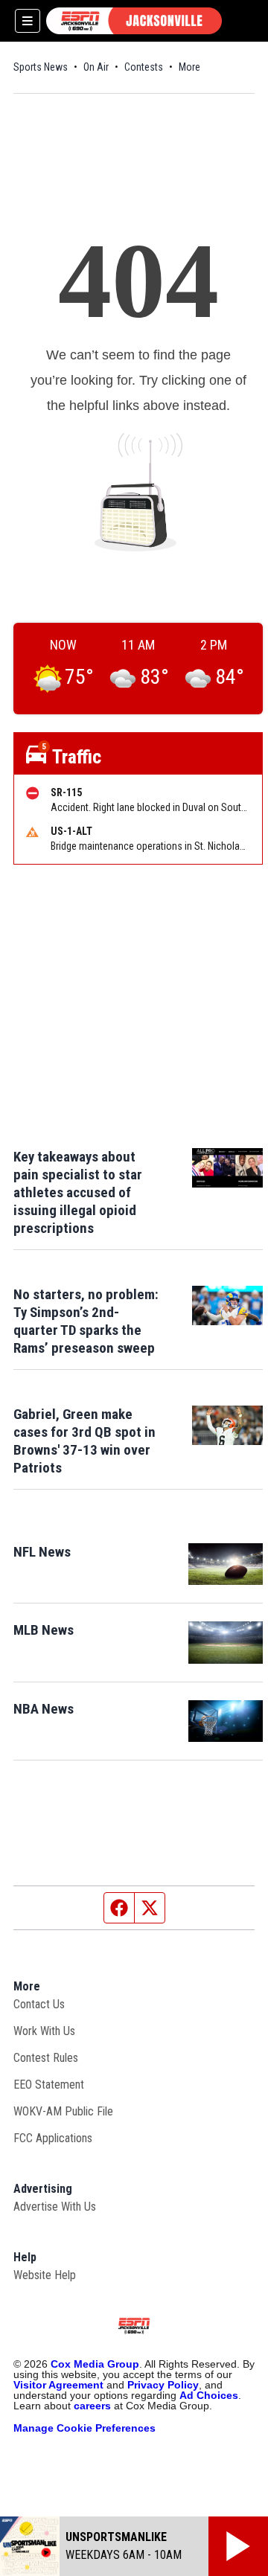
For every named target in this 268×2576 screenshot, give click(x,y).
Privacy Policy (163, 2385)
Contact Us (39, 2004)
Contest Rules (46, 2058)
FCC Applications (53, 2138)
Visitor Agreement (58, 2385)
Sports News (41, 67)
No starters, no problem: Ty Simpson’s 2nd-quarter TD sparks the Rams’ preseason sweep (86, 1321)
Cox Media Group (95, 2364)
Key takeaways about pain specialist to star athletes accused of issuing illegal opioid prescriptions (78, 1192)
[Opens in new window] (226, 1564)
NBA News (44, 1709)
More (189, 67)
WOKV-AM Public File (63, 2111)
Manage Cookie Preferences (84, 2428)
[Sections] (28, 21)
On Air (96, 67)
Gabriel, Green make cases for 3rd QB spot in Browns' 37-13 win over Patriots (84, 1441)
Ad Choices (209, 2395)
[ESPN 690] (134, 21)
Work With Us (44, 2031)
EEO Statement (49, 2085)
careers (92, 2406)
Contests (144, 67)
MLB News (44, 1630)
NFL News (42, 1552)
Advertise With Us (55, 2207)
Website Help (45, 2275)
